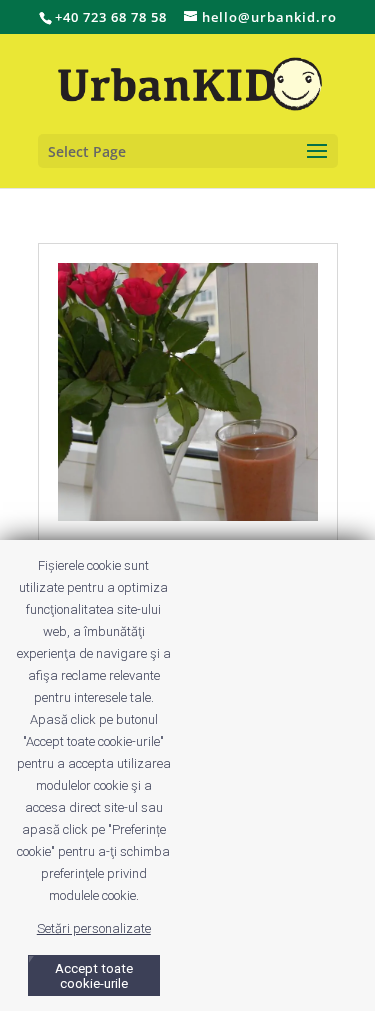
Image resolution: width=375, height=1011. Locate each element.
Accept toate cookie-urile (94, 976)
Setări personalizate (94, 928)
